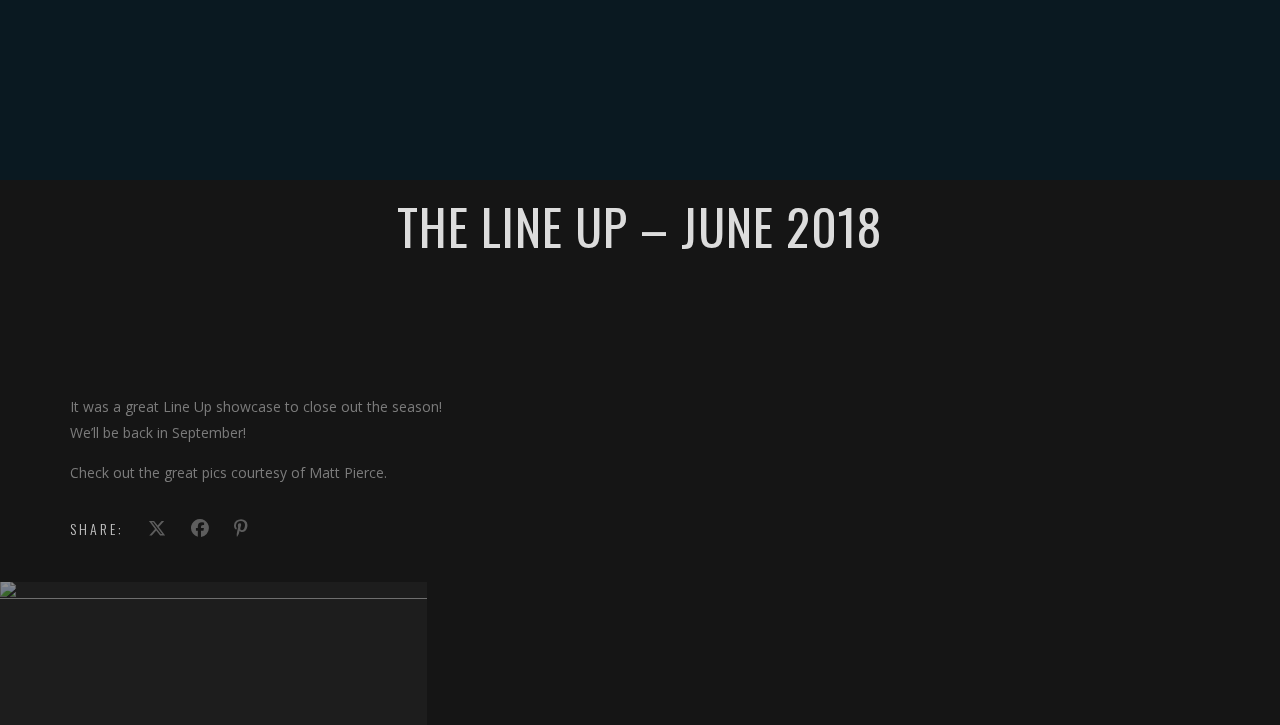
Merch (801, 134)
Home (387, 134)
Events (519, 134)
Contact (880, 134)
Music (451, 134)
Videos (590, 134)
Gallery (666, 134)
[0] (1225, 135)
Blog (736, 134)
